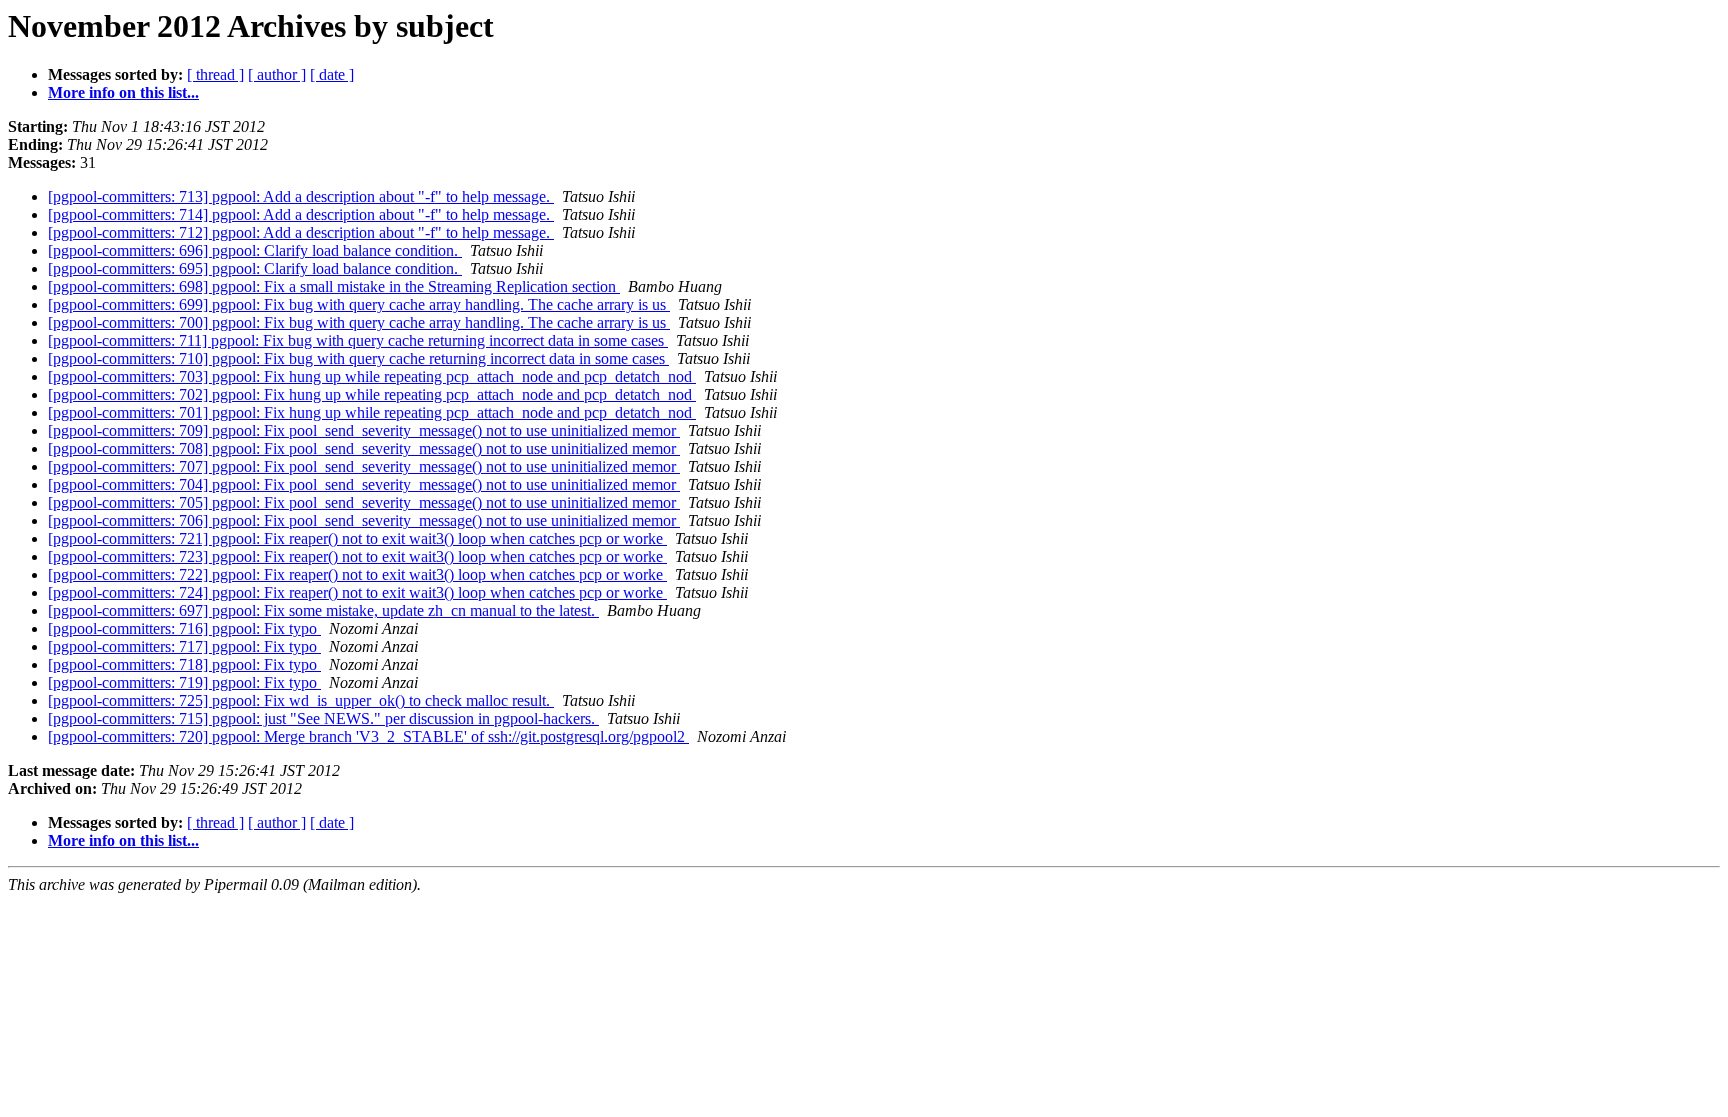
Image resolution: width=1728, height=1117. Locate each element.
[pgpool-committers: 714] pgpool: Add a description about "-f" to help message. (301, 214)
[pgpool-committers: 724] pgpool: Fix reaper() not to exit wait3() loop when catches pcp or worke (357, 592)
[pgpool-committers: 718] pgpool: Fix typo (184, 664)
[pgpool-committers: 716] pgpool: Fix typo (184, 628)
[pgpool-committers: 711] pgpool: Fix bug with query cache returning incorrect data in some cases (358, 340)
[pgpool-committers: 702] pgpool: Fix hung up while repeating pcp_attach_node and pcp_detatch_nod (372, 394)
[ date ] (332, 74)
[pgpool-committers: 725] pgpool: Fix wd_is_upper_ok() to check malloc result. (301, 700)
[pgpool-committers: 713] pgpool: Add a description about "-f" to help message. (301, 196)
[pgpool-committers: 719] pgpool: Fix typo (184, 682)
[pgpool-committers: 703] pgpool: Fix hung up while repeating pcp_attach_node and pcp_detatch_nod (372, 376)
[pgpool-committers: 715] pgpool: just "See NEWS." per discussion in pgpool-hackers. (323, 718)
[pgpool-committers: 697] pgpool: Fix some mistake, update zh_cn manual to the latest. (323, 610)
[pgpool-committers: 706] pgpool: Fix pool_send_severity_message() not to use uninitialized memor (364, 520)
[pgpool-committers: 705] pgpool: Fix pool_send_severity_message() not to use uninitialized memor (364, 502)
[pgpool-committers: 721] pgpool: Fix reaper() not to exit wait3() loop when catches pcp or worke (357, 538)
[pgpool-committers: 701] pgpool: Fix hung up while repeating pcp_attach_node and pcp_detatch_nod (372, 412)
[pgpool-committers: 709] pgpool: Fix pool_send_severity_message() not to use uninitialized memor (364, 430)
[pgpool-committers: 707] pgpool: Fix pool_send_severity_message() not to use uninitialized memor (364, 466)
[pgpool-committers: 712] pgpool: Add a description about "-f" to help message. (301, 232)
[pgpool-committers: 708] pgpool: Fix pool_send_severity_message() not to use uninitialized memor (364, 448)
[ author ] (277, 74)
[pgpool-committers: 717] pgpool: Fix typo (184, 646)
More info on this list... (123, 92)
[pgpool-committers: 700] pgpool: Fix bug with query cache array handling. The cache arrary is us (359, 322)
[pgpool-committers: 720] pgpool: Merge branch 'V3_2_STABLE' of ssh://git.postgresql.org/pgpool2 (368, 736)
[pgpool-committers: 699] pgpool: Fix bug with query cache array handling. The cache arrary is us (359, 304)
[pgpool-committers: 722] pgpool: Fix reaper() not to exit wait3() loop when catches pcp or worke (357, 574)
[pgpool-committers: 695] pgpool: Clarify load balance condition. (255, 268)
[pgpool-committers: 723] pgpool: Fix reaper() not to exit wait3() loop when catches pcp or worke (357, 556)
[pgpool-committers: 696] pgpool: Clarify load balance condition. (255, 250)
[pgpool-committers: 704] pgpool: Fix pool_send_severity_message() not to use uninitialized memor (364, 484)
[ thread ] (215, 74)
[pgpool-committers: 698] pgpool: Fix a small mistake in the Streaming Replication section (334, 286)
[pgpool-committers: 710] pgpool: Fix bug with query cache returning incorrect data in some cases (358, 358)
